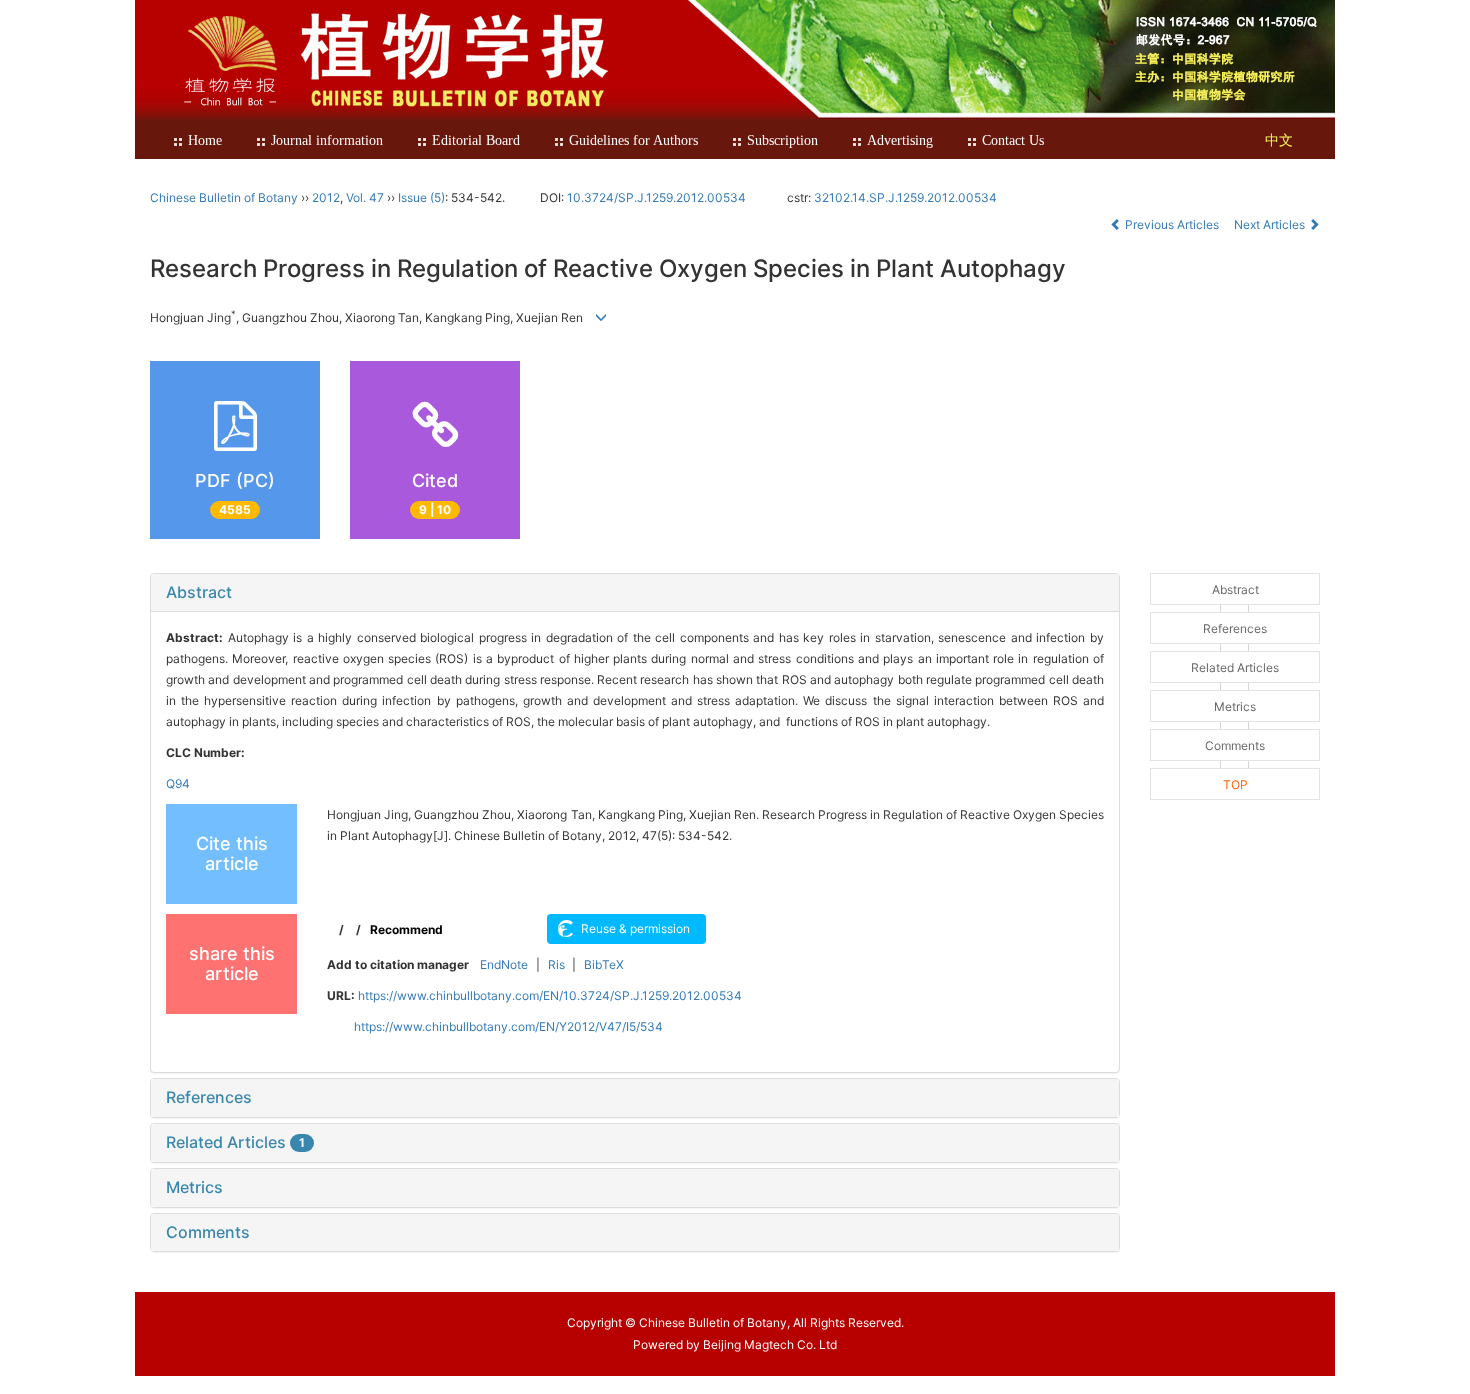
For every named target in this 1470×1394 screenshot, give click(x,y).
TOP (1235, 784)
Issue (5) (421, 197)
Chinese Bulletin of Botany (224, 197)
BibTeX (604, 964)
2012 (326, 197)
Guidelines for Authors (633, 140)
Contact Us (1013, 140)
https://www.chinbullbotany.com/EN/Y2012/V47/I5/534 (508, 1026)
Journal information (327, 140)
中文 (1279, 140)
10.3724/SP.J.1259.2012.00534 (656, 197)
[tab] (635, 593)
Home (205, 140)
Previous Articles (1172, 224)
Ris (556, 964)
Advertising (900, 140)
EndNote (504, 964)
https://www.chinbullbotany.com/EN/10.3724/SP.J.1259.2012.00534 (550, 995)
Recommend (406, 929)
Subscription (782, 140)
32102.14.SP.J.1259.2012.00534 (905, 197)
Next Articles (1271, 224)
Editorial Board (476, 140)
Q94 (178, 783)
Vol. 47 (365, 197)
